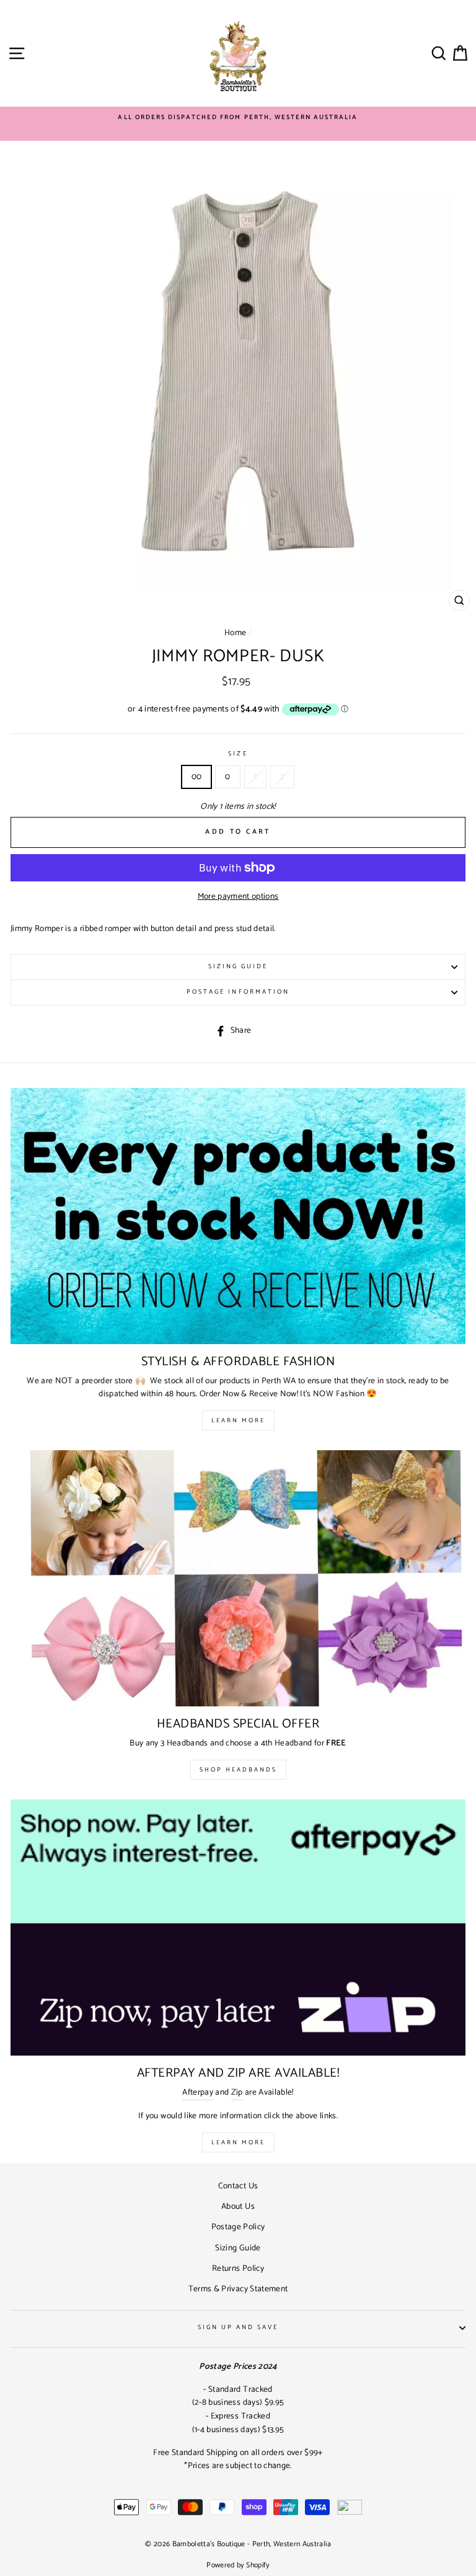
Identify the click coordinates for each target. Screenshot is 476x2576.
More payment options (238, 897)
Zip (237, 2092)
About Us (238, 2206)
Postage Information (238, 992)
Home (235, 633)
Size (238, 754)
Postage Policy (238, 2227)
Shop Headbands (238, 1770)
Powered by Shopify (238, 2565)
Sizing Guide (238, 967)
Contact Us (238, 2186)
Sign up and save (238, 2328)
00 (197, 777)
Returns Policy (238, 2268)
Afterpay (198, 2092)
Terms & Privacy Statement (238, 2289)
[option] (238, 118)
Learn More (238, 1420)
